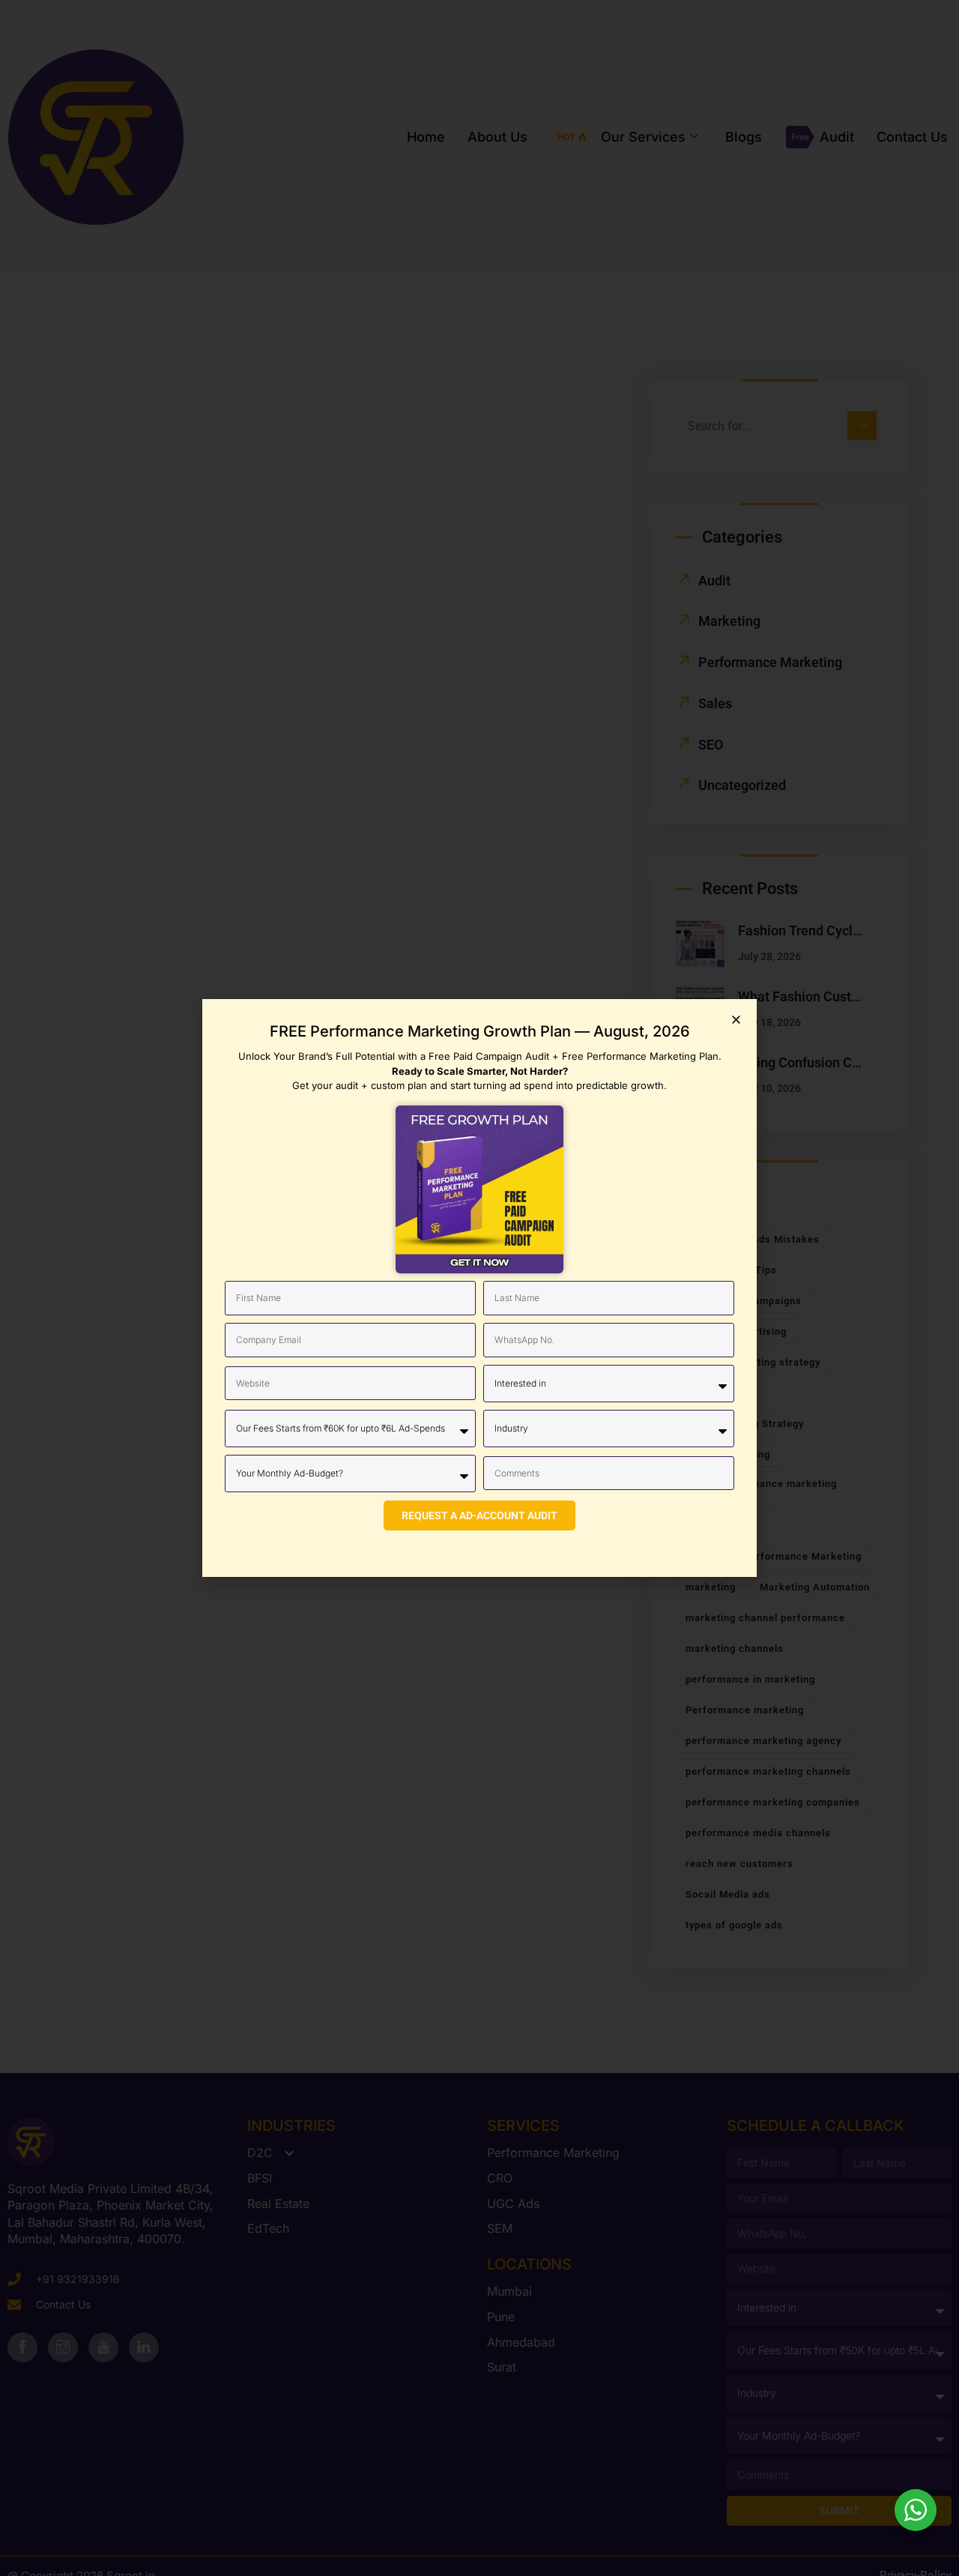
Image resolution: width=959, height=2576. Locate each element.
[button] (736, 1020)
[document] (479, 1288)
